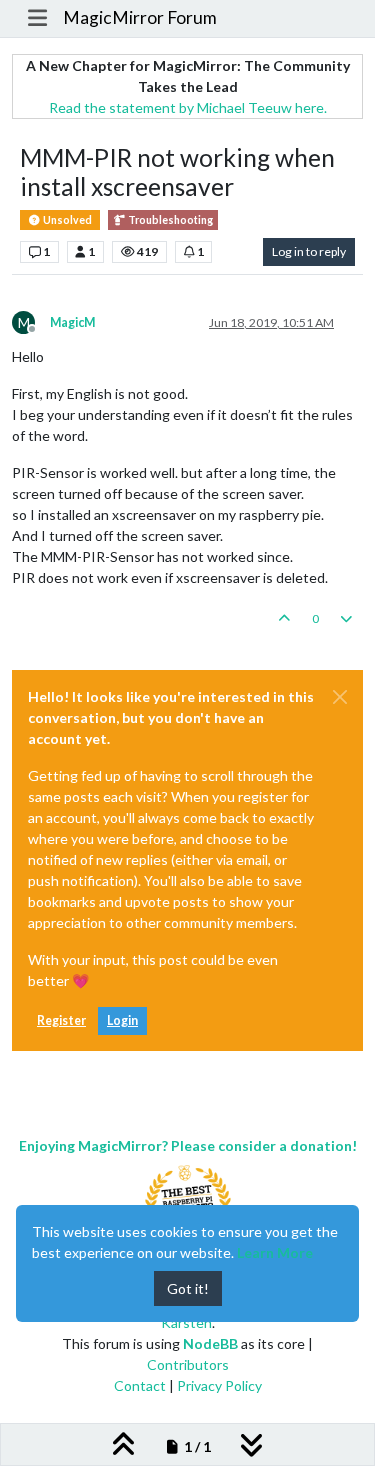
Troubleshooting (169, 220)
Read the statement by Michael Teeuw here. (188, 107)
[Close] (340, 697)
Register (61, 1020)
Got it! (188, 1288)
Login (122, 1020)
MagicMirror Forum (140, 17)
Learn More (275, 1252)
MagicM (72, 322)
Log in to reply (309, 251)
